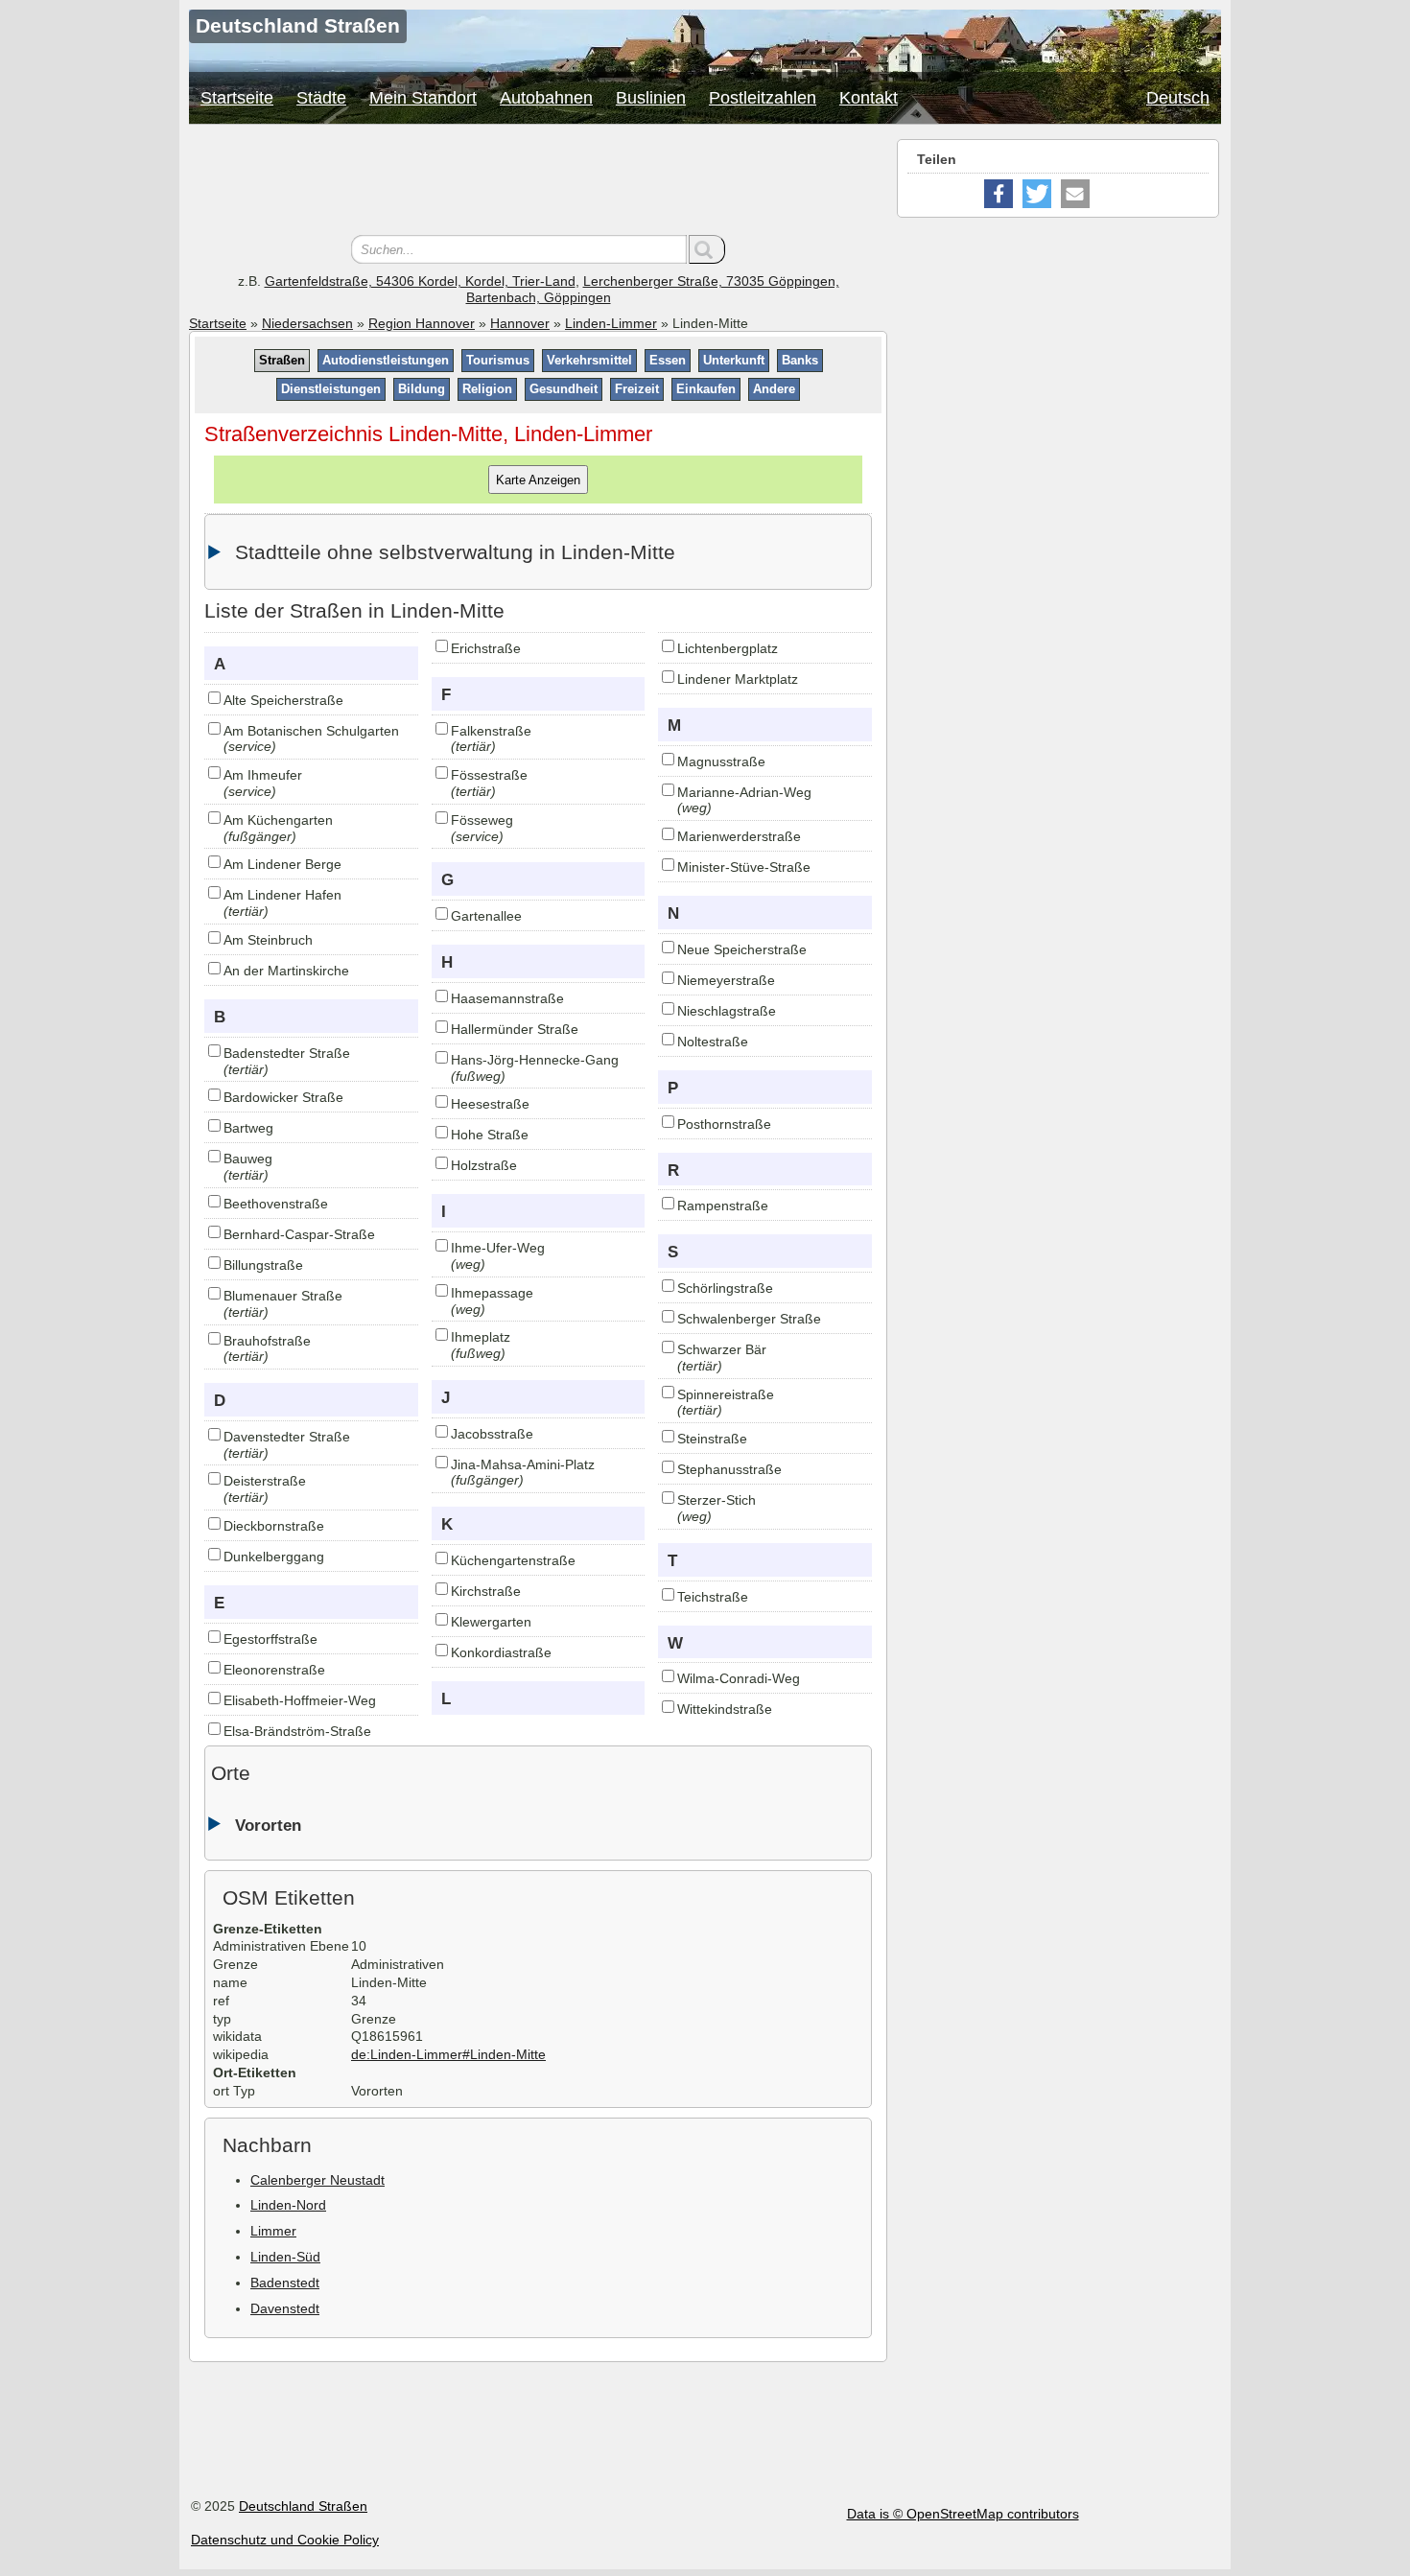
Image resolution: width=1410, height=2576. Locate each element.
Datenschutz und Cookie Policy (285, 2540)
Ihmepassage (492, 1293)
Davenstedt (285, 2308)
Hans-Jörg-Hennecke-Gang (535, 1060)
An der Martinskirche (286, 971)
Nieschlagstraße (727, 1011)
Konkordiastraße (501, 1652)
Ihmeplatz (481, 1337)
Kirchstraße (486, 1591)
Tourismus (498, 360)
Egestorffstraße (270, 1639)
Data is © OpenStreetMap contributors (963, 2514)
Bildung (422, 389)
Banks (800, 360)
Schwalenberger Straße (749, 1319)
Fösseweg (482, 820)
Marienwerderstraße (739, 836)
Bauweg (248, 1159)
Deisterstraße (265, 1481)
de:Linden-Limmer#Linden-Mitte (448, 2054)
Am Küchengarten (278, 820)
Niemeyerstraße (726, 980)
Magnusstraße (721, 761)
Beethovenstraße (276, 1204)
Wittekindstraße (725, 1709)
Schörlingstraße (725, 1288)
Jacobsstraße (492, 1434)
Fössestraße (489, 775)
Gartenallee (486, 916)
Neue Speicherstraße (742, 949)
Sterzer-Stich (717, 1500)
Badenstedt (285, 2283)
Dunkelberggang (274, 1557)
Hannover (520, 323)
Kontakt (869, 98)
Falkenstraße (491, 731)
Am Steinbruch (268, 940)
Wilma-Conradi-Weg (739, 1678)
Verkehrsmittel (589, 360)
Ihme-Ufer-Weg (498, 1248)
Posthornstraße (724, 1124)
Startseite (237, 98)
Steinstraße (712, 1439)
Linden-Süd (285, 2257)
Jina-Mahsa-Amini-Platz (523, 1464)
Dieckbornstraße (274, 1526)
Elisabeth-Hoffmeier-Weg (300, 1700)
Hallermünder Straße (515, 1029)
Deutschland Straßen (303, 2506)
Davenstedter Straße (287, 1437)
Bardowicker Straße (283, 1097)
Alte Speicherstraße (283, 700)
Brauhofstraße (267, 1341)
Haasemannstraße (507, 998)
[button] (999, 194)
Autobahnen (546, 98)
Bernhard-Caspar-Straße (299, 1234)
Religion (487, 389)
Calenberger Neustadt (317, 2180)
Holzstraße (484, 1165)
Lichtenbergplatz (728, 648)
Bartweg (248, 1128)
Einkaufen (706, 389)
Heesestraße (490, 1104)
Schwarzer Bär (722, 1349)
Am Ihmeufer (263, 775)
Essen (668, 360)
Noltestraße (713, 1042)
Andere (774, 389)
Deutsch (1178, 98)
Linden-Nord (288, 2205)
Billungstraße (263, 1265)
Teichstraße (713, 1597)
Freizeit (637, 389)
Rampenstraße (723, 1206)
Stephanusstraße (729, 1469)
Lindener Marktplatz (738, 679)
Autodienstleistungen (386, 360)
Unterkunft (734, 360)
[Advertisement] (538, 182)
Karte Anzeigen (538, 479)
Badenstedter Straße (287, 1053)
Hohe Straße (490, 1135)
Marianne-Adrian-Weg (744, 792)
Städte (321, 98)
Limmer (273, 2231)
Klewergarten (491, 1622)
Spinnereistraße (726, 1394)
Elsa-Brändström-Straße (297, 1731)
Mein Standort (423, 98)
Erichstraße (486, 648)
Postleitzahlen (763, 98)
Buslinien (651, 98)
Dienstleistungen (331, 389)
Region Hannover (422, 323)
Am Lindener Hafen (282, 895)
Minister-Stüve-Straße (744, 867)
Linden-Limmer (611, 323)
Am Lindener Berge (282, 864)
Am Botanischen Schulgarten (311, 731)
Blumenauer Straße (283, 1296)
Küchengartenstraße (513, 1560)
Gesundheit (564, 389)
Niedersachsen (307, 323)
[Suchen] (707, 249)
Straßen (282, 360)
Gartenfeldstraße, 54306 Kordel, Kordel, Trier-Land (420, 281)
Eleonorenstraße (274, 1670)
